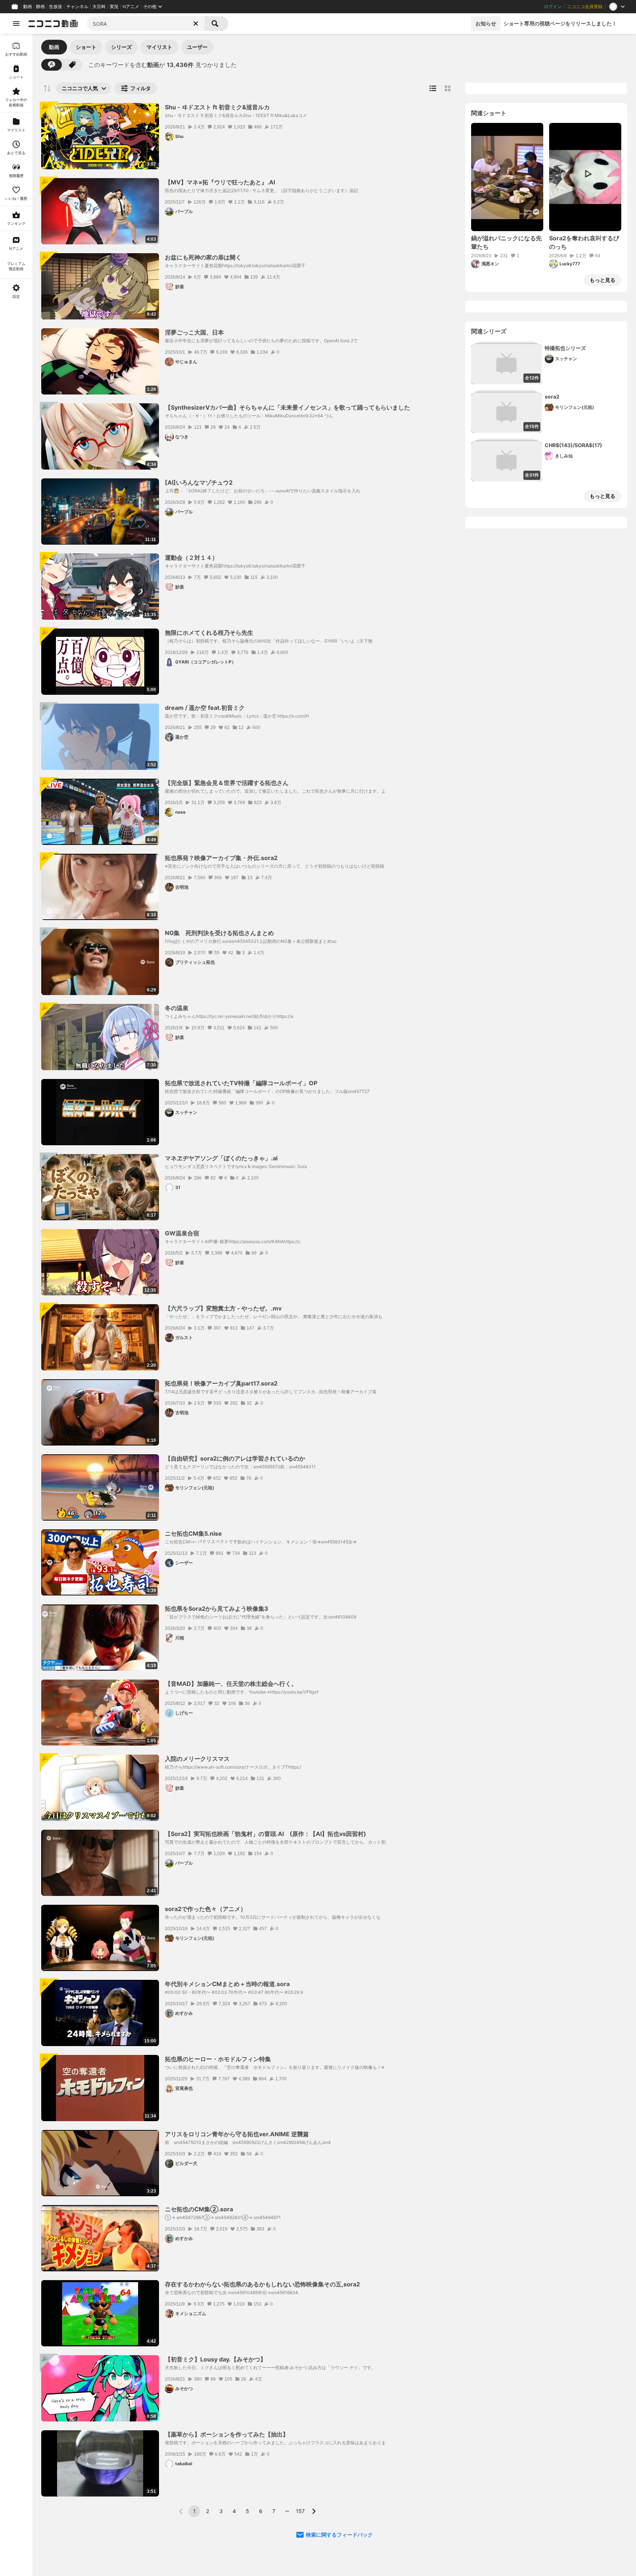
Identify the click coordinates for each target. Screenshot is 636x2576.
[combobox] (146, 24)
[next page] (314, 2511)
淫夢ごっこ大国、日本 (194, 332)
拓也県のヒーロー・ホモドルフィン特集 (218, 2059)
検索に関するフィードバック (339, 2535)
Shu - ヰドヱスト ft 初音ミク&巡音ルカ (217, 107)
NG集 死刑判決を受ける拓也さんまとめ (219, 933)
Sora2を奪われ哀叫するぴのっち (584, 242)
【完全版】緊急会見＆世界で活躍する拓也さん (227, 783)
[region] (16, 1305)
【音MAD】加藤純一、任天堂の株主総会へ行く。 (231, 1684)
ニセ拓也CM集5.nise (193, 1533)
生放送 (56, 7)
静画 (40, 7)
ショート (86, 47)
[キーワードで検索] (52, 65)
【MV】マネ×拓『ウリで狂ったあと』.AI (220, 182)
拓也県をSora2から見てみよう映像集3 (217, 1609)
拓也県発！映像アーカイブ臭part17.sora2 (221, 1383)
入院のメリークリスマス (197, 1759)
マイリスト (159, 47)
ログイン (553, 7)
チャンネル (77, 7)
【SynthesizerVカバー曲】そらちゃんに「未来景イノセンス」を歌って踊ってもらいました (287, 407)
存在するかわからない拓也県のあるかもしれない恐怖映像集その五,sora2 (262, 2284)
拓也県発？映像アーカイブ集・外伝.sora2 (221, 858)
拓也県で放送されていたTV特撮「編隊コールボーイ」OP (241, 1083)
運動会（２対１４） (191, 558)
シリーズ (121, 47)
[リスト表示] (433, 88)
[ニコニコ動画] (53, 24)
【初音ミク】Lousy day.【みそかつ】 (215, 2359)
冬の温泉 (177, 1008)
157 (300, 2511)
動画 (28, 7)
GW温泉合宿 (182, 1233)
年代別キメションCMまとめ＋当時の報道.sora (227, 1984)
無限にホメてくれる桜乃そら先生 (209, 633)
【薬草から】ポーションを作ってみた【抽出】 (227, 2434)
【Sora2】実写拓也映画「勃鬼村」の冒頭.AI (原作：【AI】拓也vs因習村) (266, 1834)
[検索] (216, 24)
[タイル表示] (448, 88)
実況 (114, 7)
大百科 (99, 7)
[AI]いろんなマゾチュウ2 (199, 482)
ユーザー (197, 47)
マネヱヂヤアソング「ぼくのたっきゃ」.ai (221, 1158)
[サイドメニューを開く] (16, 24)
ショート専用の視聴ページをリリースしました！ (560, 23)
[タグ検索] (72, 65)
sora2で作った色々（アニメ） (206, 1909)
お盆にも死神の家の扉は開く (203, 257)
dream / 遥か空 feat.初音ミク (205, 708)
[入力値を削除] (196, 24)
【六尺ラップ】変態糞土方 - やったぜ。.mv (223, 1308)
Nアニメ (131, 7)
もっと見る (603, 280)
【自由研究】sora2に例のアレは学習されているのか (235, 1458)
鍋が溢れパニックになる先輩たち (506, 242)
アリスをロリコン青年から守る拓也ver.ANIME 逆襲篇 (237, 2134)
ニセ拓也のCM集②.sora (199, 2209)
